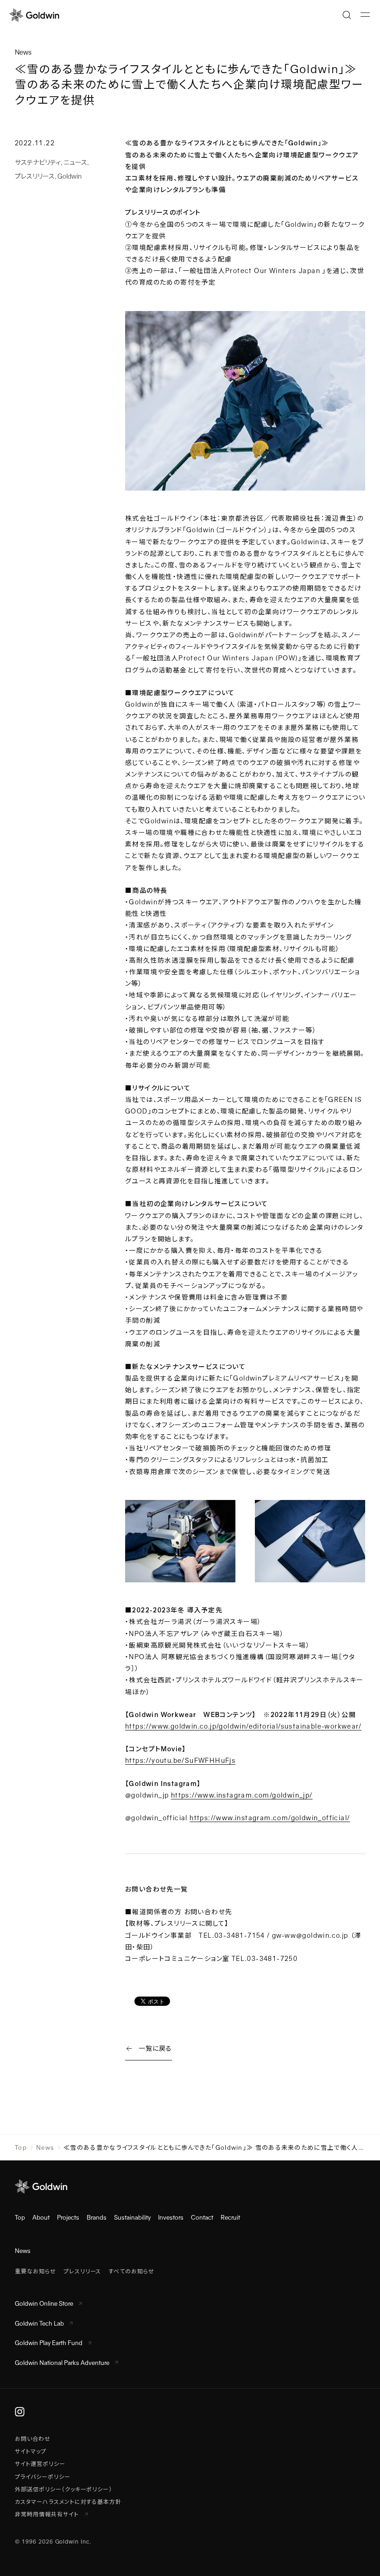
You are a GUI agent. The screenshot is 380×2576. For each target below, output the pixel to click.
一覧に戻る (155, 2048)
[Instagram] (20, 2412)
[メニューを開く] (365, 15)
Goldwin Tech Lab (39, 2324)
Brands (97, 2218)
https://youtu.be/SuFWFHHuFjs (180, 1761)
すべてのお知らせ (131, 2271)
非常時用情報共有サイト (48, 2514)
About (41, 2218)
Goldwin (70, 176)
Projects (68, 2218)
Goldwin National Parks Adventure (62, 2363)
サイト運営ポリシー (40, 2464)
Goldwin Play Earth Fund (49, 2343)
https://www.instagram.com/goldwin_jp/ (242, 1795)
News (45, 2148)
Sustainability (132, 2218)
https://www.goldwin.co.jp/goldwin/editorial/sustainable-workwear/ (243, 1726)
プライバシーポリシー (43, 2477)
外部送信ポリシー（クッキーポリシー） (63, 2489)
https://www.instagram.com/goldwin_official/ (270, 1818)
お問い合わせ (33, 2439)
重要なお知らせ (35, 2271)
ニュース (75, 162)
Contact (202, 2218)
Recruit (230, 2218)
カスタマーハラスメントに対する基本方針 (68, 2502)
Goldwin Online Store (44, 2304)
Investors (171, 2218)
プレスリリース (35, 176)
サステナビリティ (38, 162)
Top (21, 2148)
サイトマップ (31, 2452)
